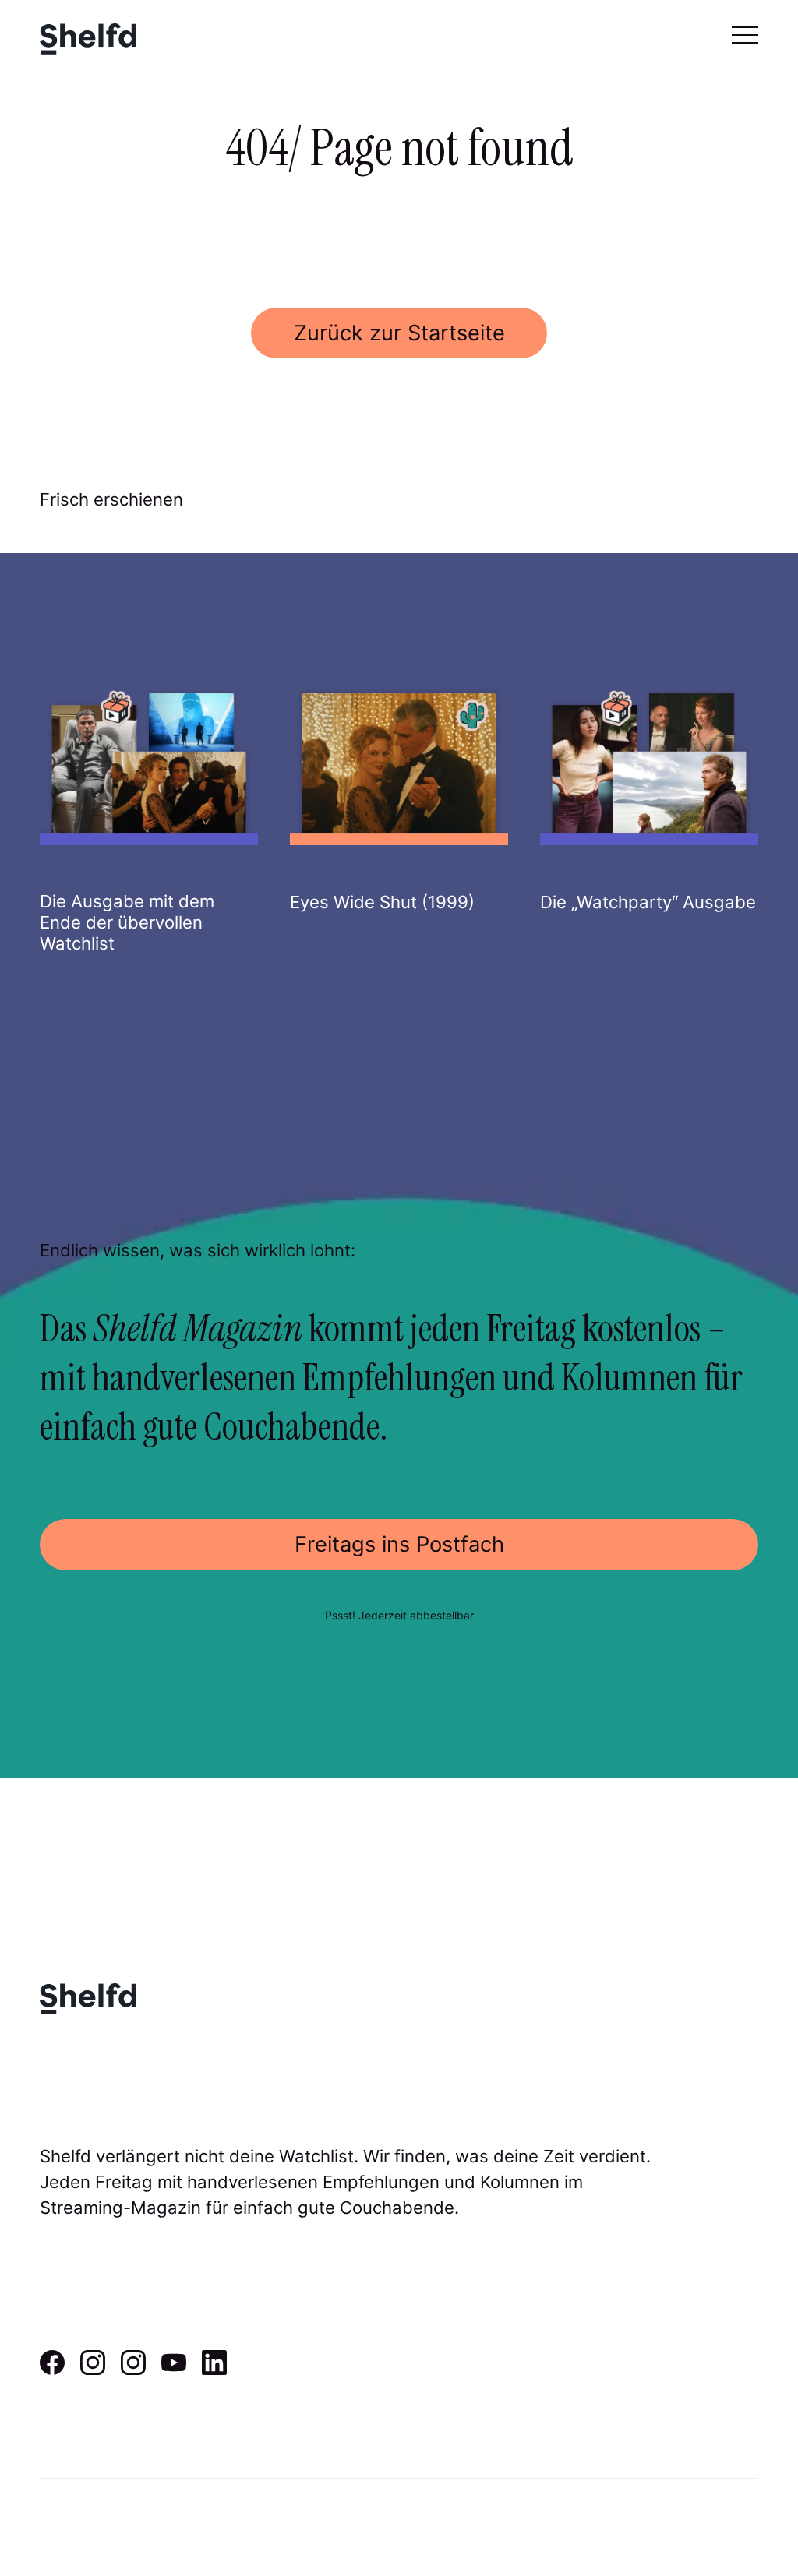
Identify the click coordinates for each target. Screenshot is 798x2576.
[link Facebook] (52, 2370)
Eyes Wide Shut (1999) (382, 902)
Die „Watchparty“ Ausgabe (648, 902)
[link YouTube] (174, 2370)
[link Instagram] (93, 2370)
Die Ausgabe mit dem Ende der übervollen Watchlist (127, 922)
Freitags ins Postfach (399, 1544)
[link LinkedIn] (214, 2370)
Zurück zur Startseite (399, 333)
